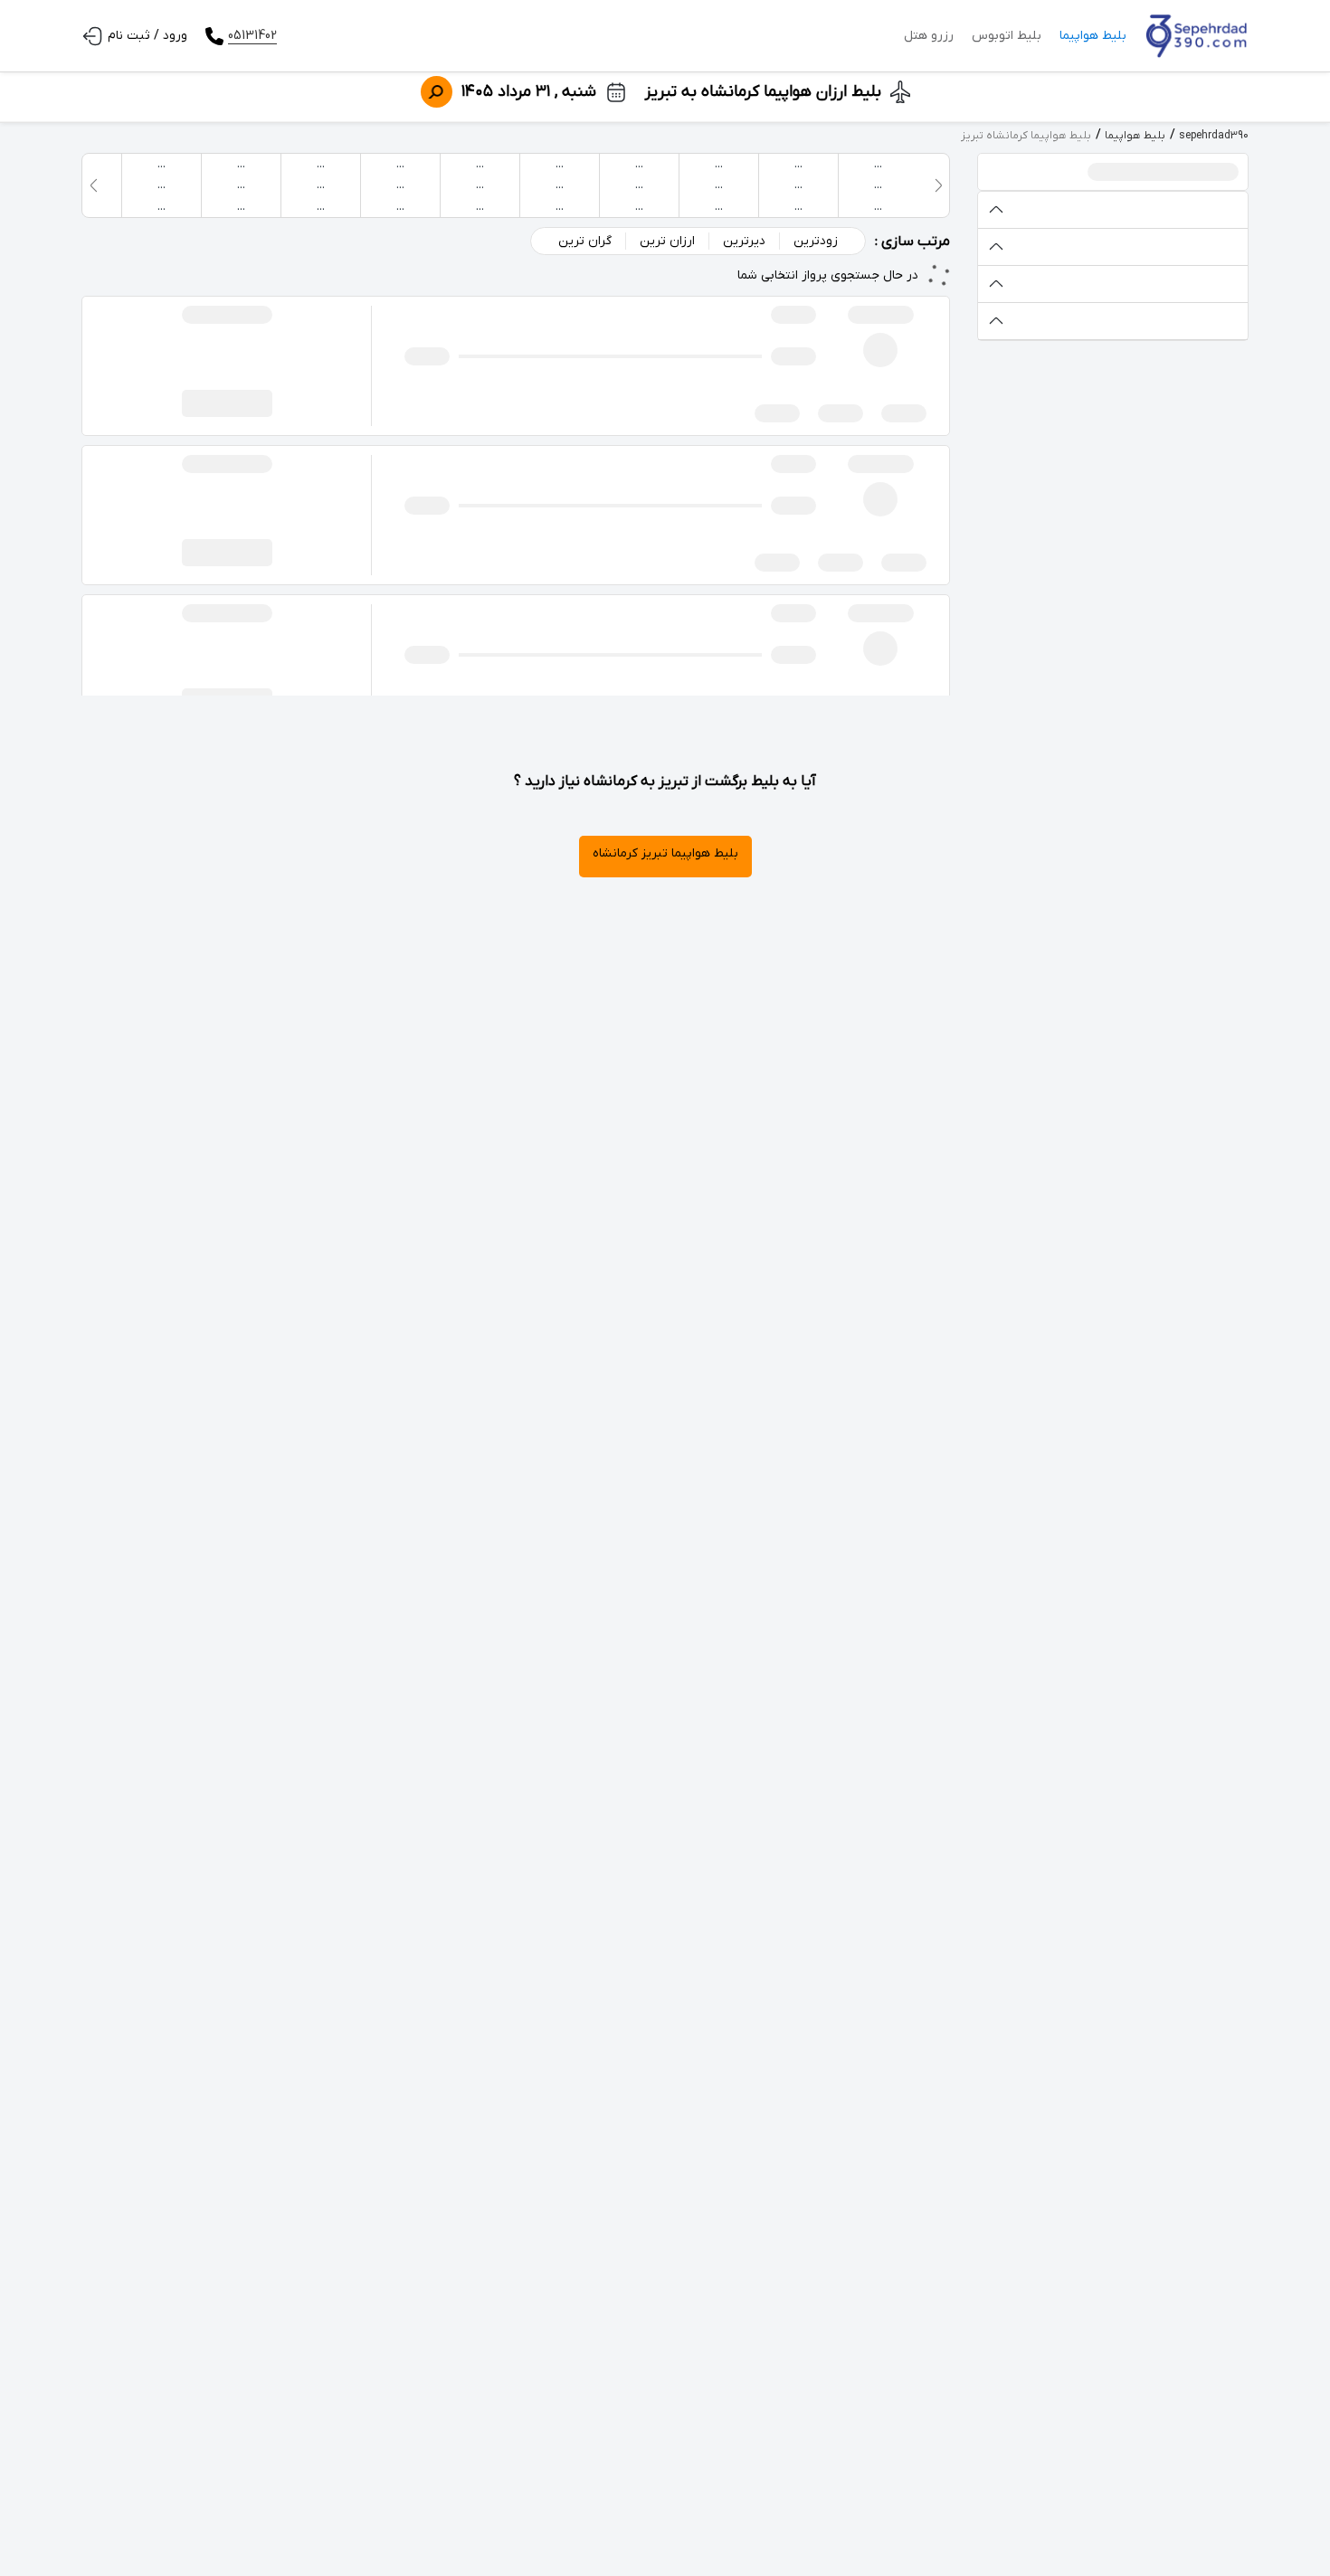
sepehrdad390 (1214, 136)
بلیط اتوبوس (1007, 36)
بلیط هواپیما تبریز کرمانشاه (665, 853)
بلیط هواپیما (1093, 36)
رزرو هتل (929, 36)
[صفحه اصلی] (1197, 36)
